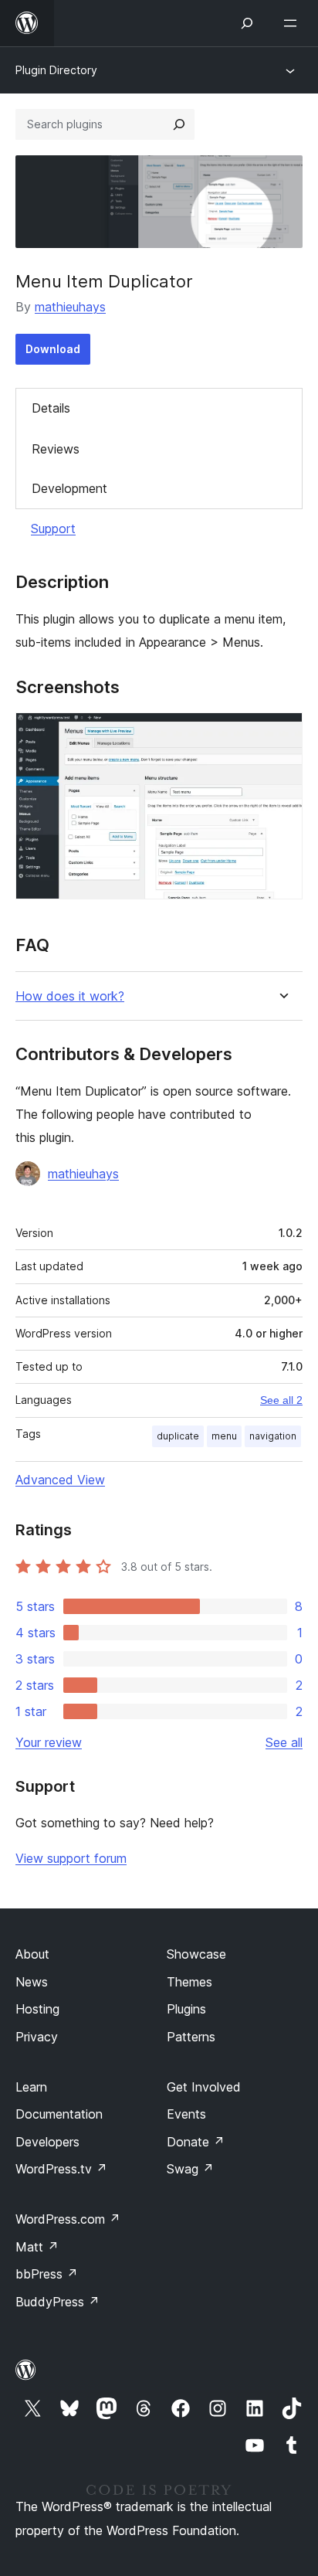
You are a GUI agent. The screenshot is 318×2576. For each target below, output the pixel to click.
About (32, 1954)
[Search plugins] (179, 124)
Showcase (196, 1954)
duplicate (178, 1436)
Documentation (59, 2114)
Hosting (37, 2009)
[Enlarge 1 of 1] (282, 733)
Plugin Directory (56, 70)
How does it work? (70, 996)
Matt (37, 2247)
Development (69, 488)
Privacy (37, 2037)
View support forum (71, 1858)
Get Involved (204, 2087)
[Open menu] (293, 23)
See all (284, 1742)
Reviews (56, 449)
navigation (273, 1436)
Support (53, 528)
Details (51, 408)
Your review (49, 1742)
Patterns (191, 2037)
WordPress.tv (61, 2169)
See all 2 (281, 1400)
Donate (196, 2142)
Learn (31, 2087)
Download (53, 349)
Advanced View (60, 1480)
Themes (189, 1982)
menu (224, 1436)
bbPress (47, 2274)
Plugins (186, 2009)
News (32, 1982)
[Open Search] (247, 23)
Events (186, 2114)
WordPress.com (68, 2219)
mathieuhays (70, 307)
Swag (190, 2169)
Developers (47, 2142)
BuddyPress (58, 2302)
